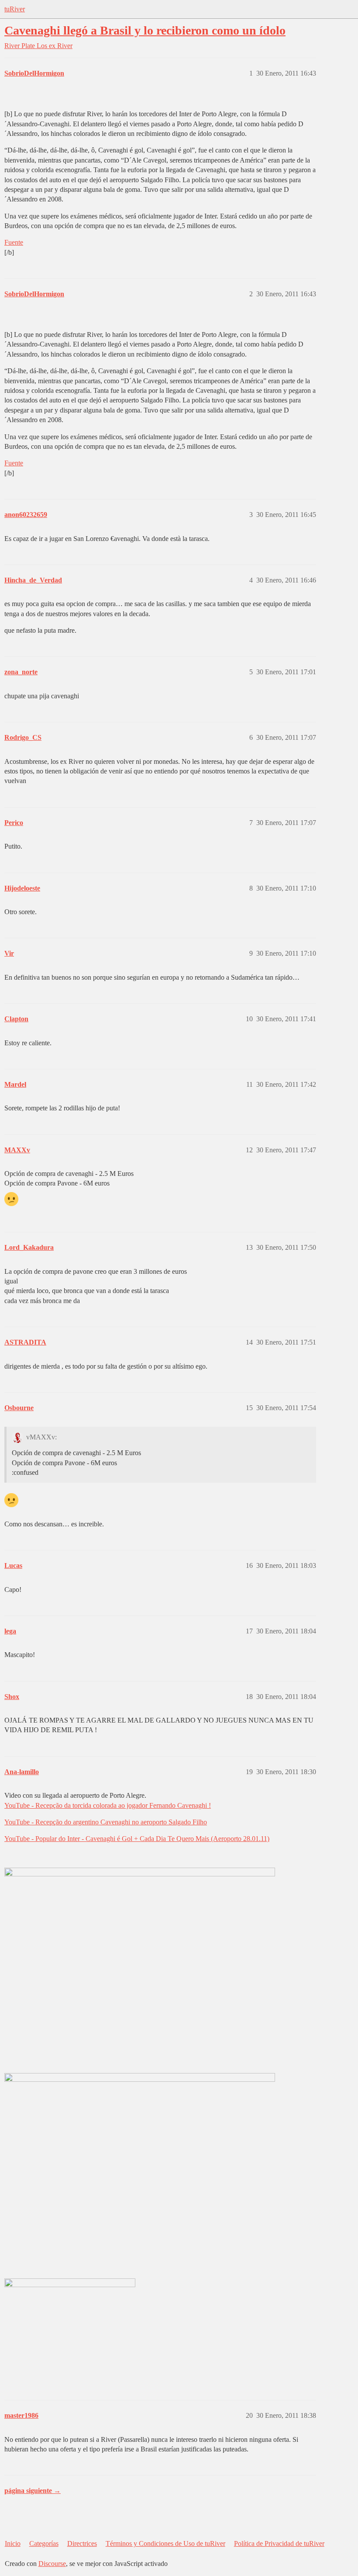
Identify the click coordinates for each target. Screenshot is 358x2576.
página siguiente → (33, 2491)
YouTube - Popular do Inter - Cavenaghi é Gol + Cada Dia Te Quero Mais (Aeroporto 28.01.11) (137, 1839)
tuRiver (15, 9)
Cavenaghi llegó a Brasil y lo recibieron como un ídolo (145, 30)
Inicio (13, 2543)
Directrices (82, 2543)
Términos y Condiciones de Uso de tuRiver (165, 2543)
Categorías (44, 2543)
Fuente (14, 242)
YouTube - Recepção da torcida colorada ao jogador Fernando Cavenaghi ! (108, 1805)
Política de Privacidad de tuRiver (279, 2543)
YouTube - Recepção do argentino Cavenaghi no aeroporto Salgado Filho (106, 1822)
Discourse (52, 2564)
